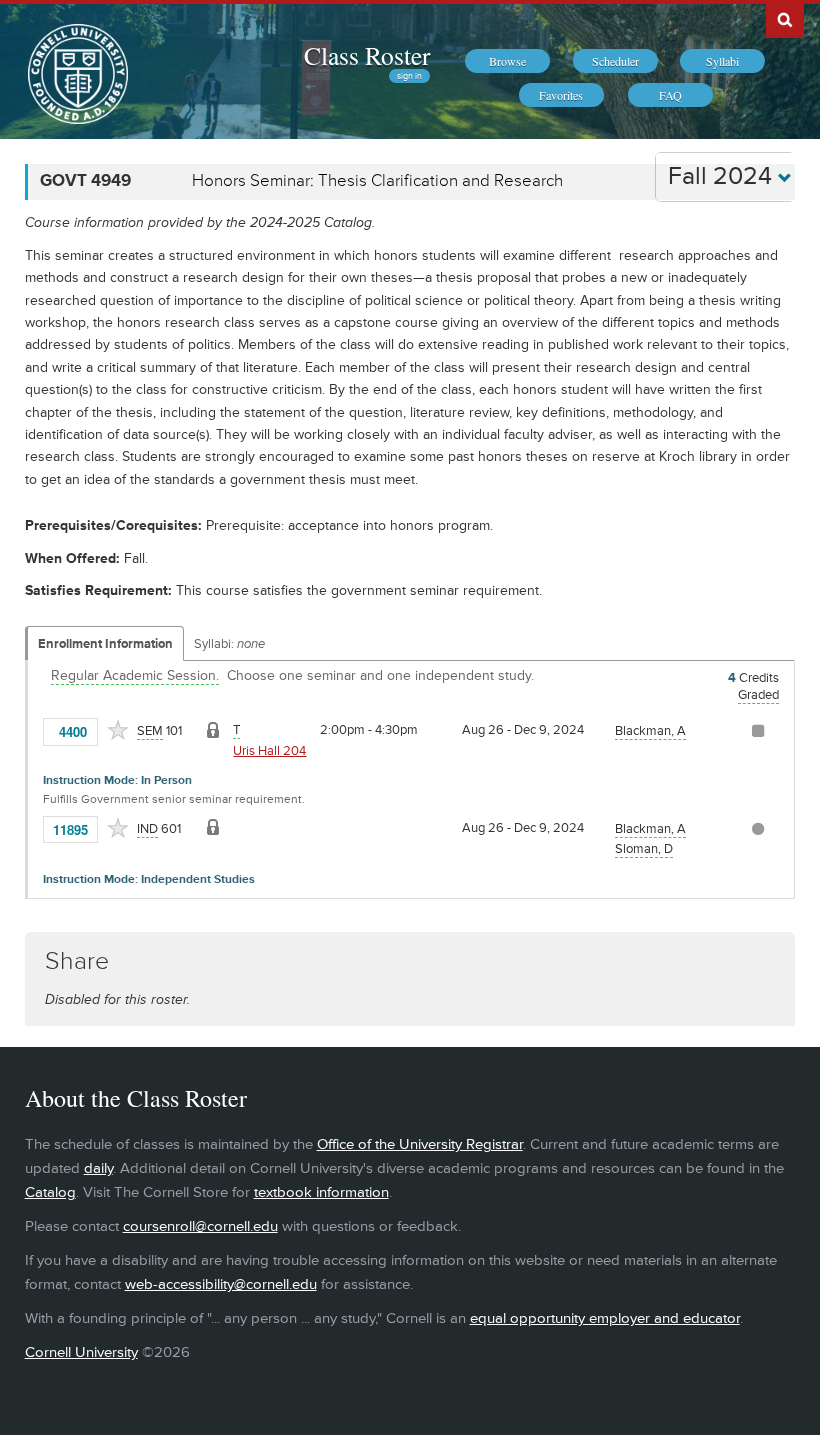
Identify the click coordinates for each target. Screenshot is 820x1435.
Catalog (50, 1192)
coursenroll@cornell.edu (200, 1226)
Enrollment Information (105, 644)
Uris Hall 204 (269, 751)
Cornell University (81, 1352)
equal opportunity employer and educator (605, 1318)
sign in (409, 76)
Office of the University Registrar (420, 1144)
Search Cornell (785, 19)
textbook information (321, 1192)
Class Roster (367, 55)
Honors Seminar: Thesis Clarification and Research (377, 181)
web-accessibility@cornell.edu (221, 1284)
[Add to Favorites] (118, 730)
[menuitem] (507, 61)
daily (98, 1168)
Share (77, 961)
